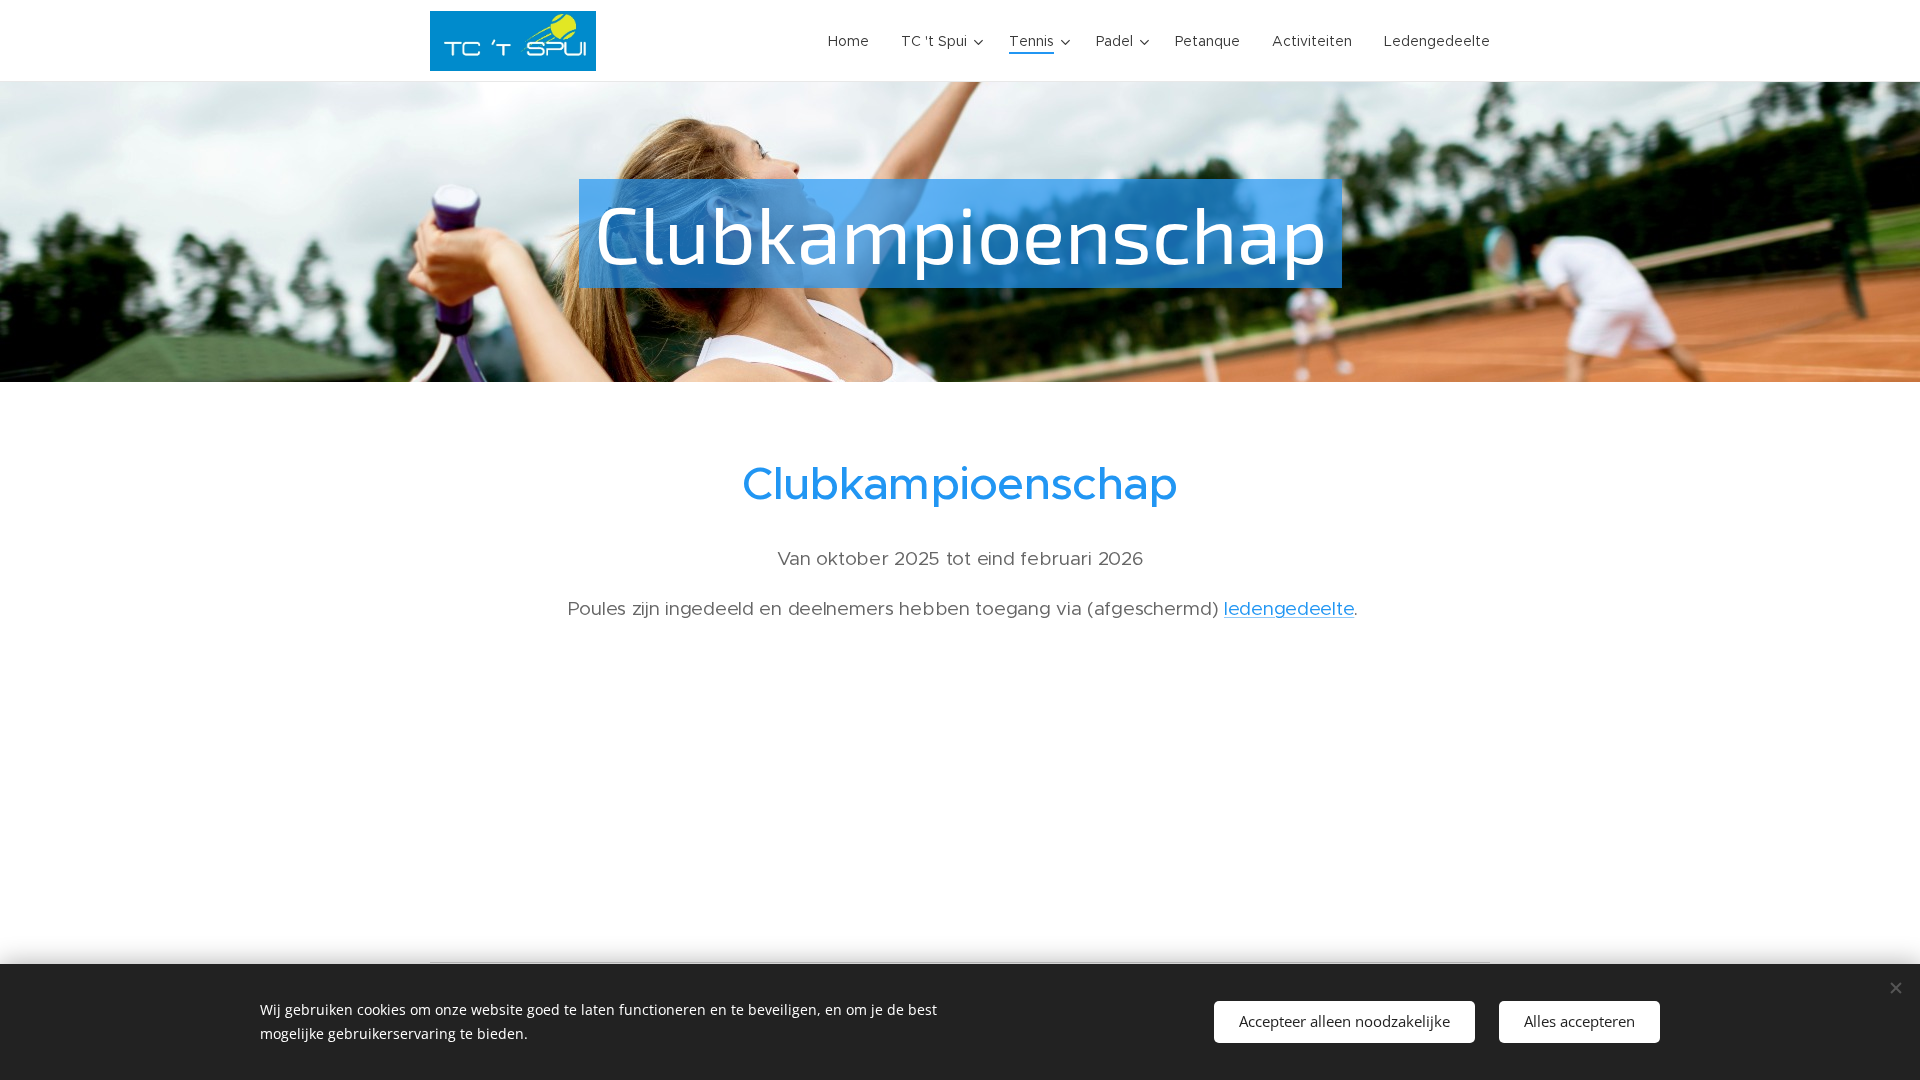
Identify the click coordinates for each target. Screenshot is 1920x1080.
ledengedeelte (1289, 608)
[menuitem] (854, 41)
